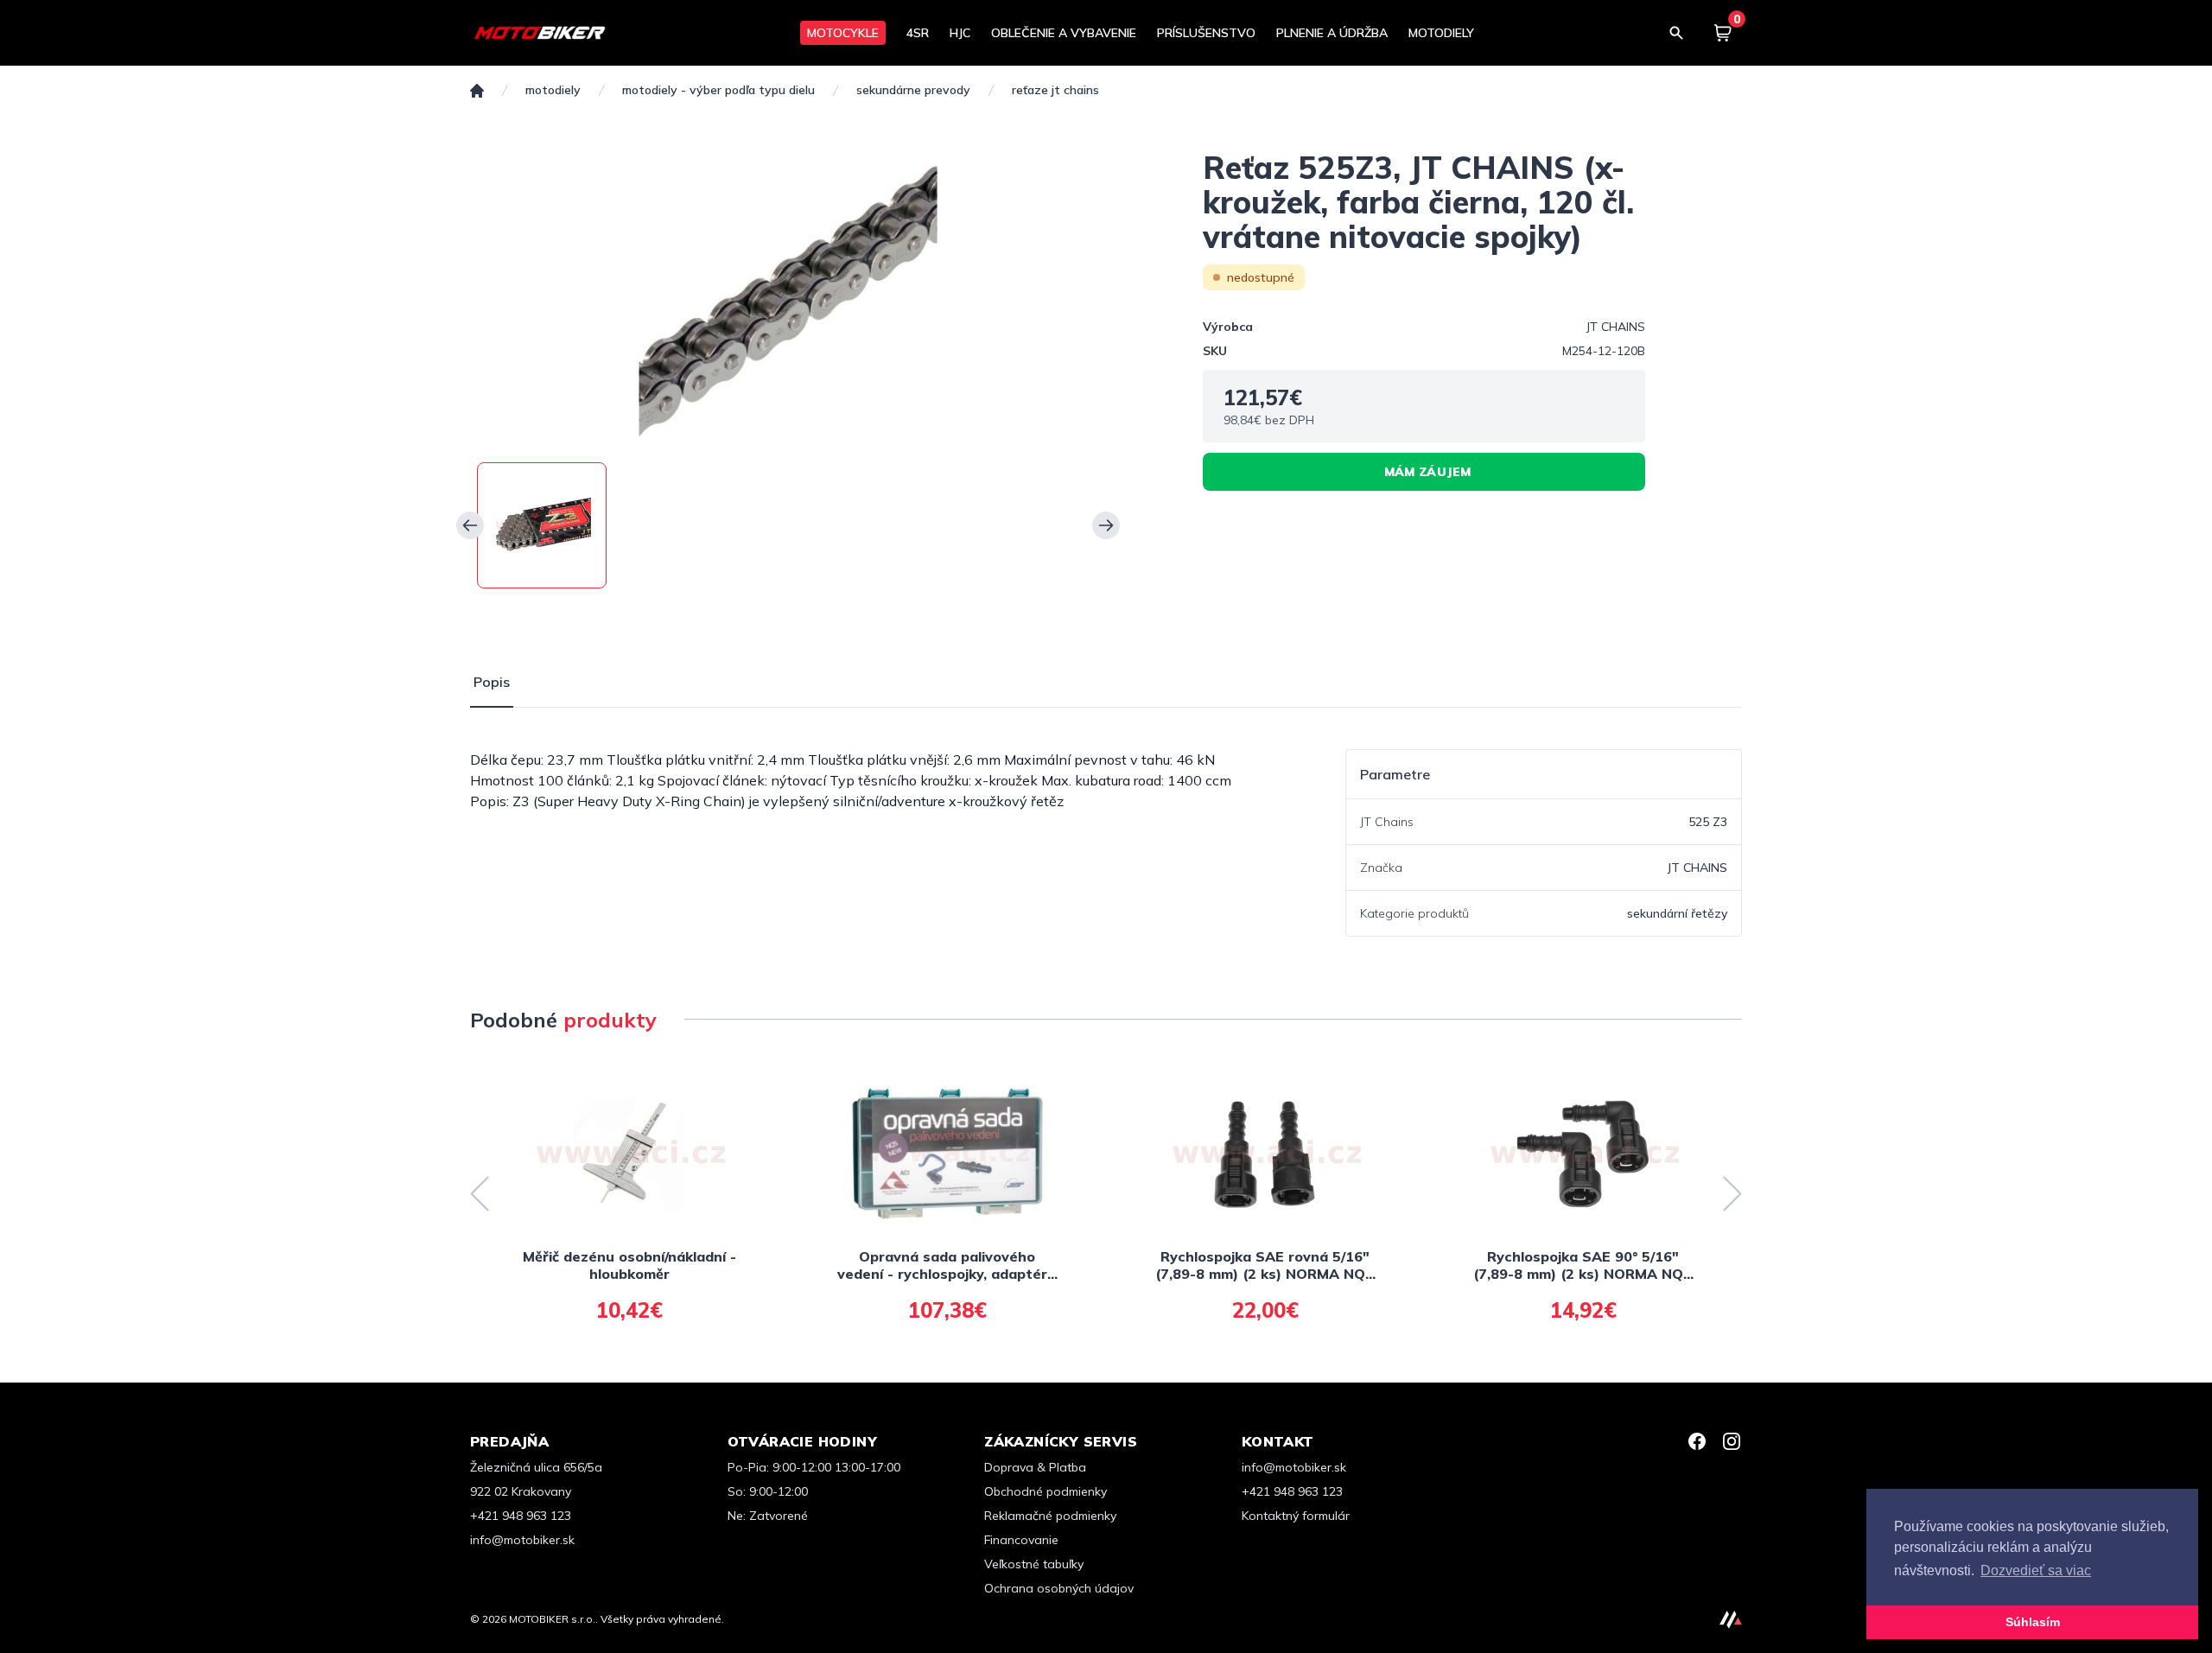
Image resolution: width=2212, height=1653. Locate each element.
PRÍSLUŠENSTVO (1206, 33)
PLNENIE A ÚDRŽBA (1332, 33)
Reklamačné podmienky (1050, 1516)
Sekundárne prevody (913, 90)
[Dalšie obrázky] (1106, 525)
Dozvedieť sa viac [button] (2036, 1570)
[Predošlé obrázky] (470, 525)
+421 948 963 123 (521, 1516)
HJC (960, 33)
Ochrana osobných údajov (1059, 1588)
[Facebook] (1697, 1441)
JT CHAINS (1616, 327)
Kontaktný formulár (1296, 1516)
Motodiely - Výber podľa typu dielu (718, 90)
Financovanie (1021, 1540)
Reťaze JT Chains (1055, 90)
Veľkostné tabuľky (1034, 1564)
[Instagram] (1732, 1441)
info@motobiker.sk (522, 1540)
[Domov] (477, 91)
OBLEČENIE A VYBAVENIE (1064, 33)
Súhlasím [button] (2033, 1622)
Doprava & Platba (1035, 1467)
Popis (492, 682)
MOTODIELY (1441, 33)
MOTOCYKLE (843, 33)
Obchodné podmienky (1046, 1491)
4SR (918, 33)
